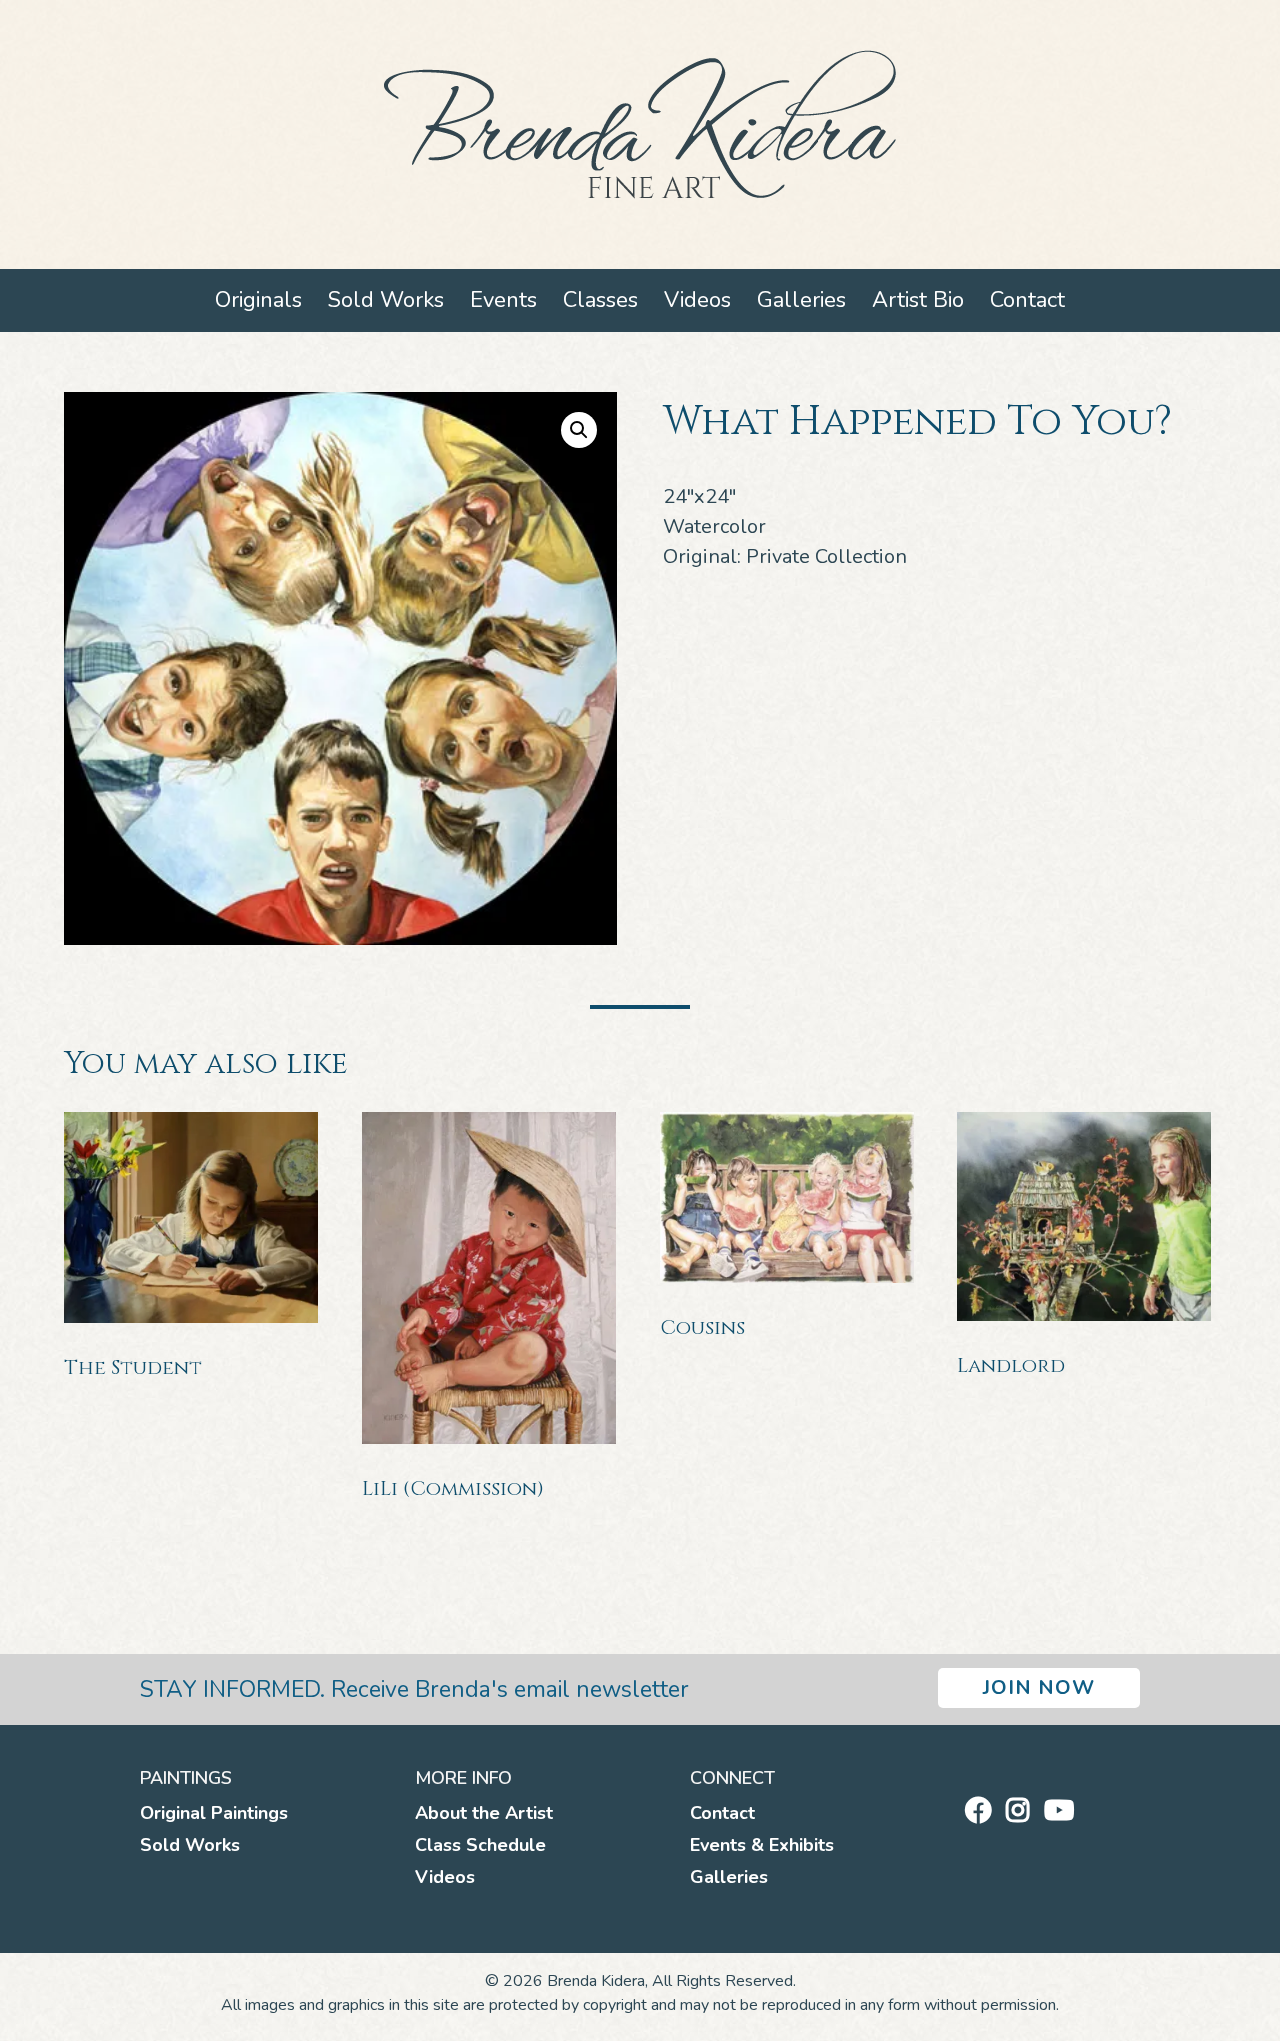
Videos (697, 300)
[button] (579, 430)
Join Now (1039, 1687)
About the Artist (484, 1813)
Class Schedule (480, 1845)
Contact (1027, 300)
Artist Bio (918, 300)
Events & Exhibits (762, 1845)
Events (503, 300)
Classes (600, 300)
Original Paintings (214, 1813)
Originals (258, 300)
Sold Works (386, 300)
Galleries (801, 300)
